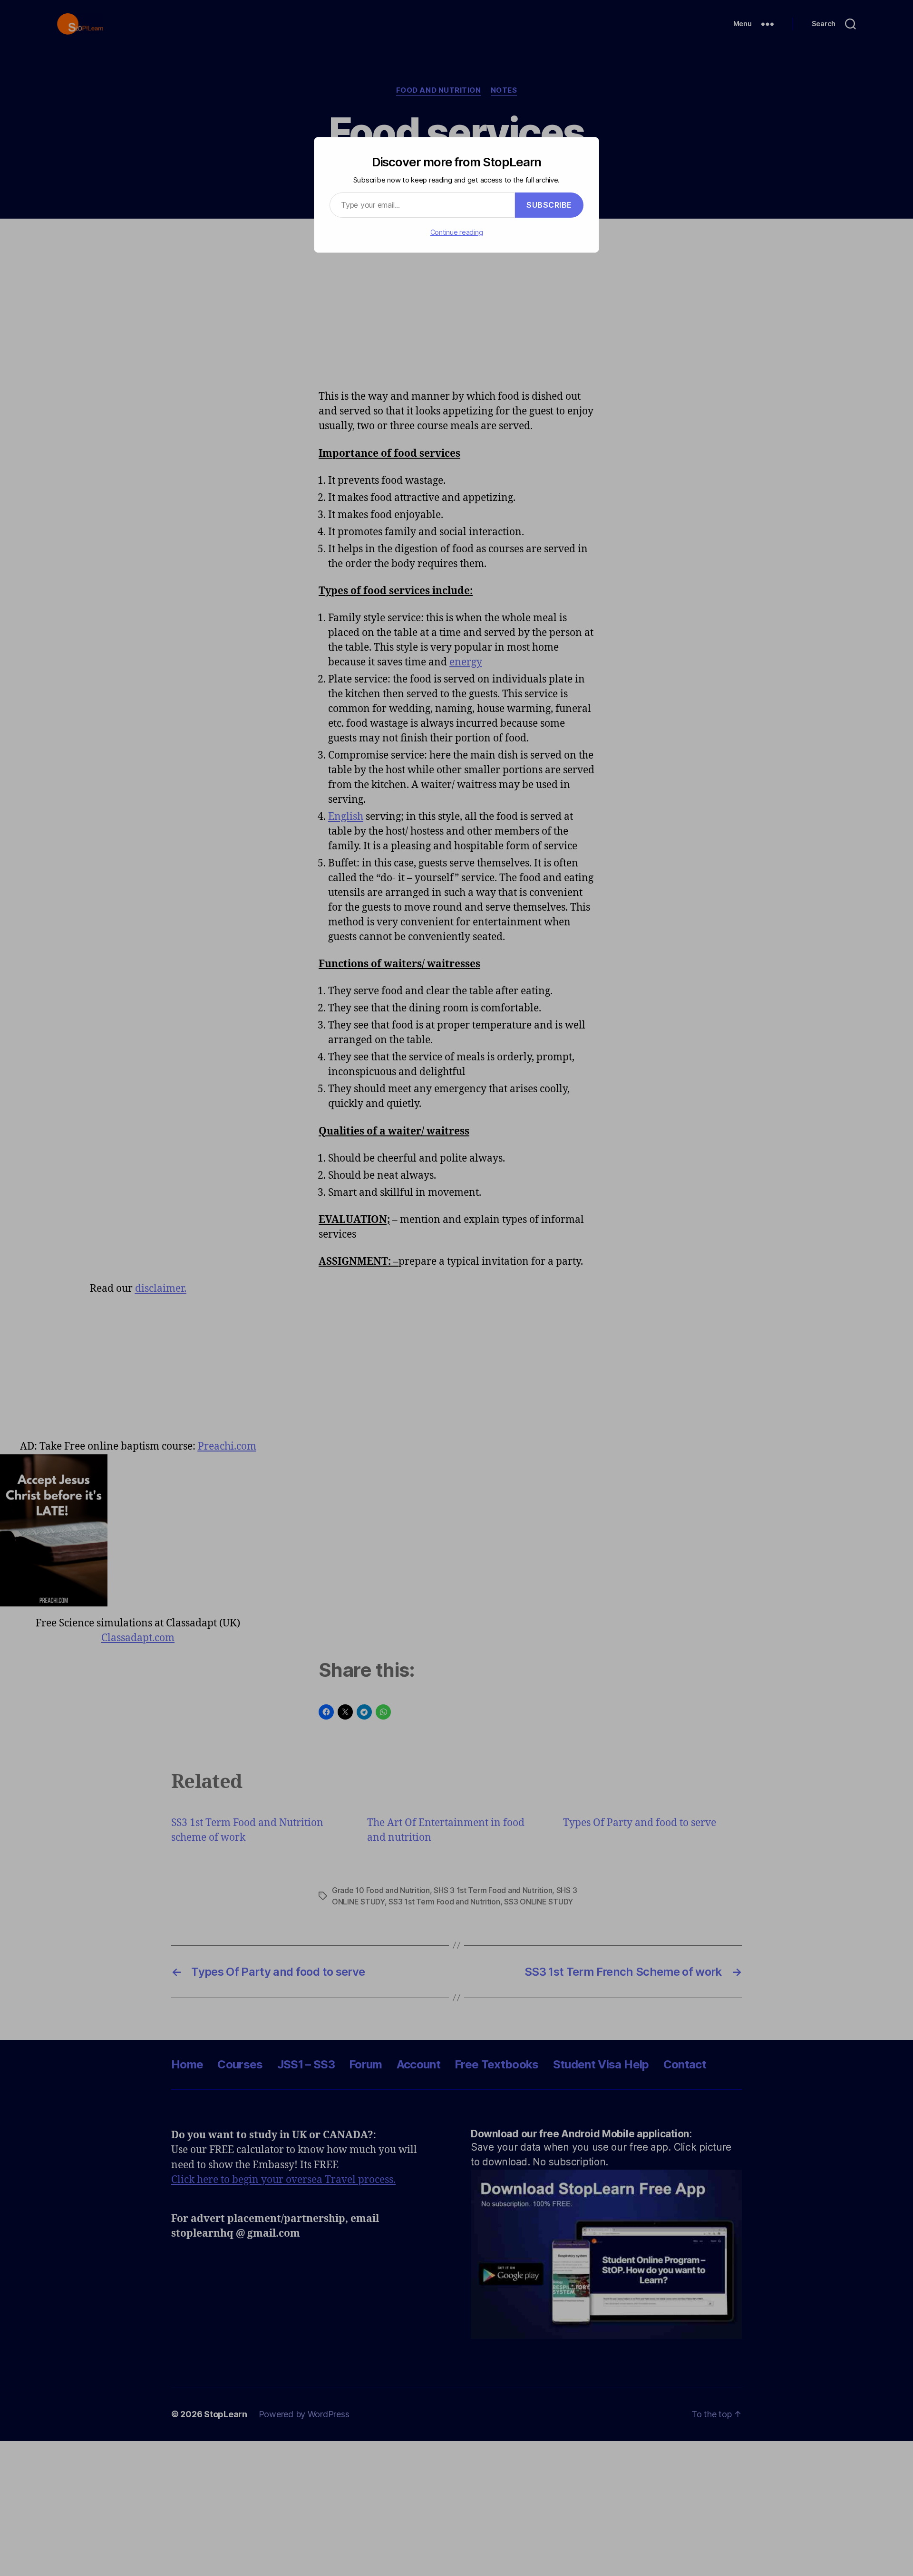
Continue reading (457, 232)
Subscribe (549, 205)
